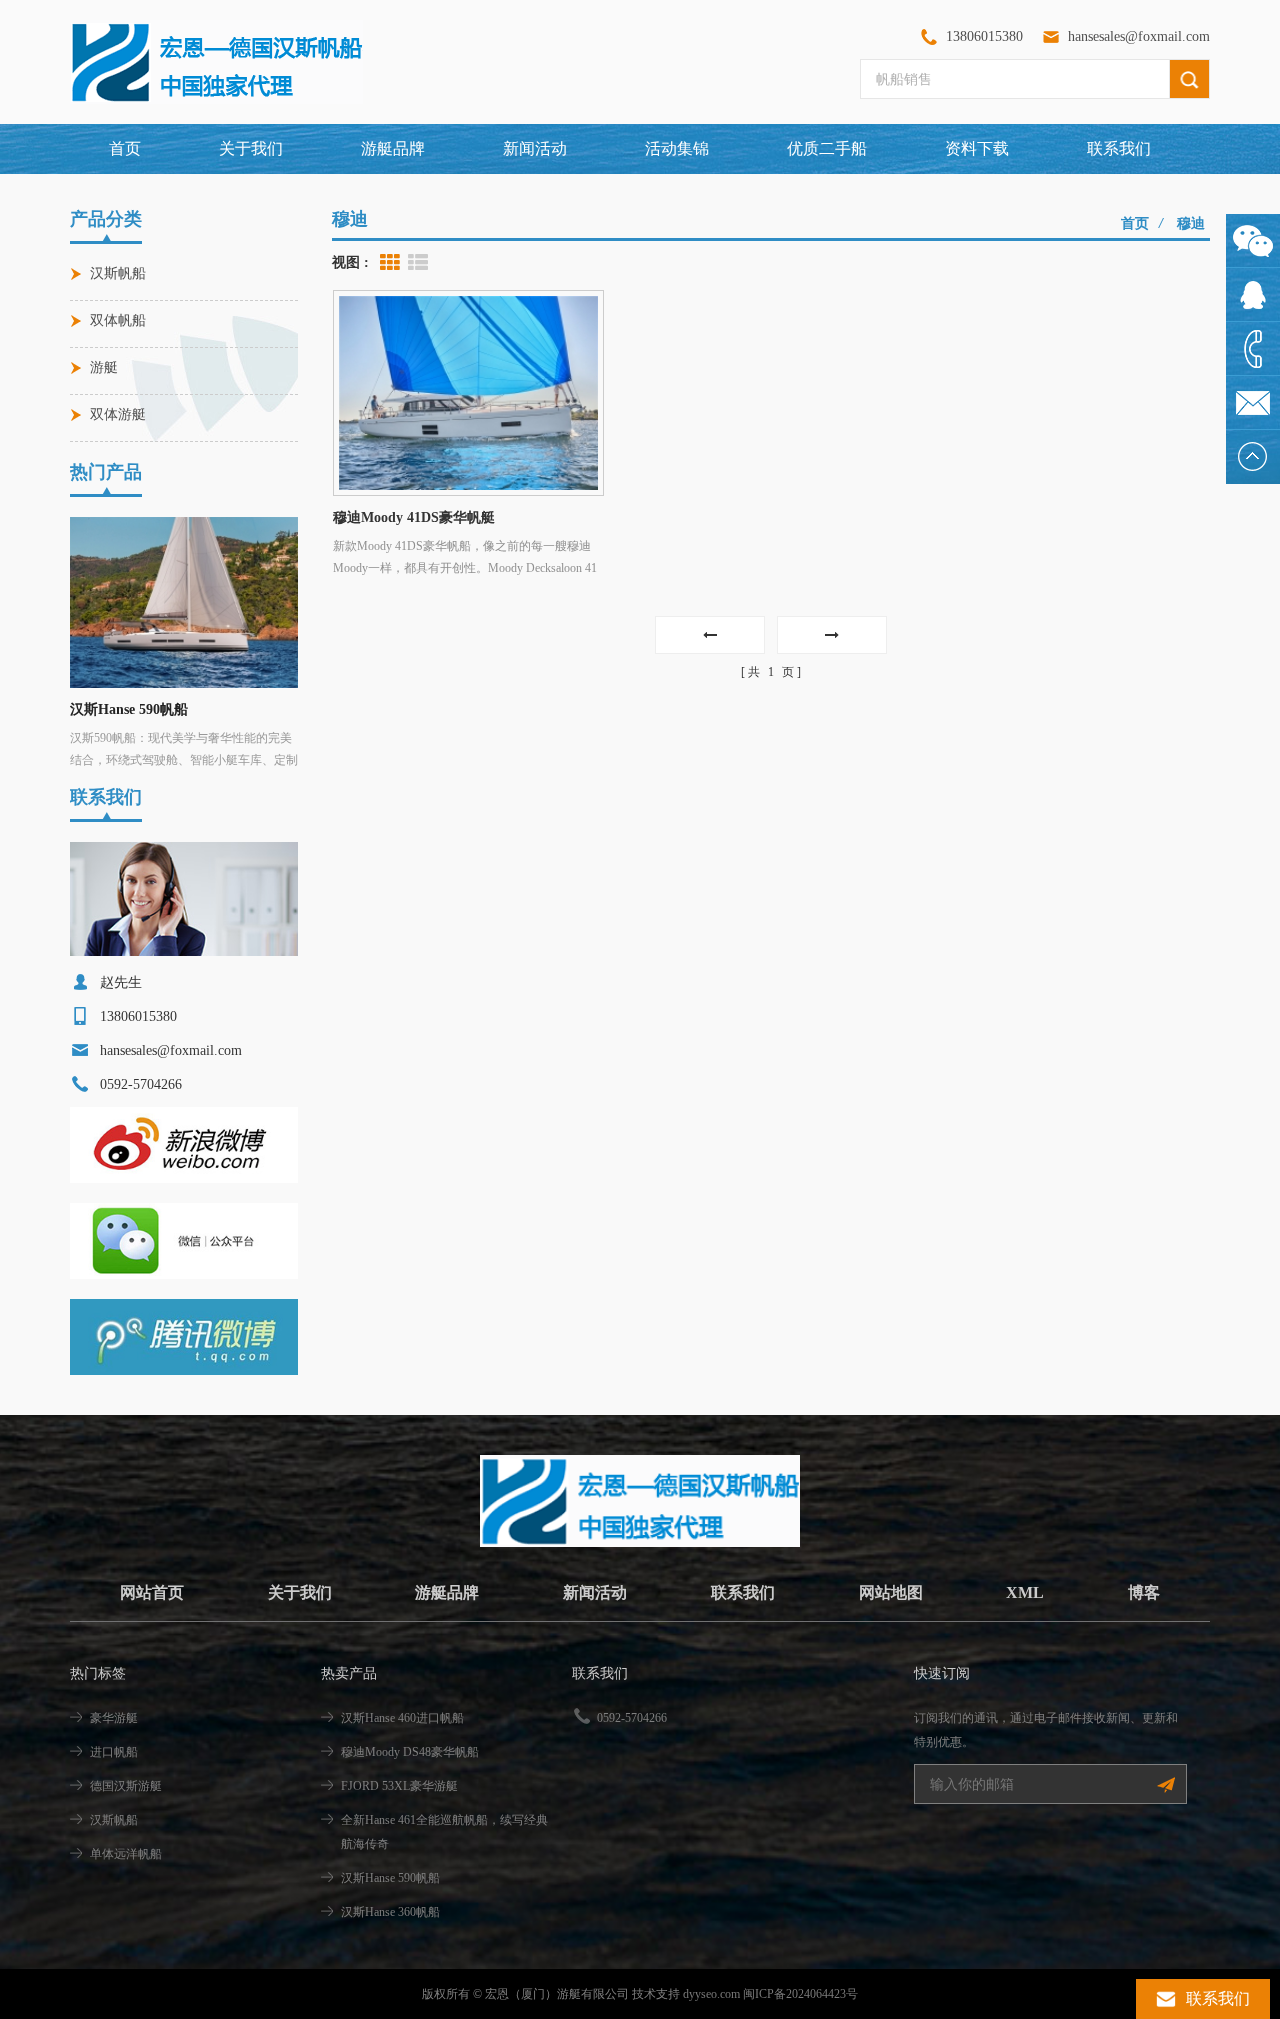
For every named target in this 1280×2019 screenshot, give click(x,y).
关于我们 (251, 148)
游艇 (104, 367)
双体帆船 (118, 320)
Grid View (390, 263)
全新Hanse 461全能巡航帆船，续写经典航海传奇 (444, 1832)
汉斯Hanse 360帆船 (129, 709)
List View (418, 263)
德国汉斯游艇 (126, 1786)
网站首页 (152, 1592)
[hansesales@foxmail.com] (1253, 403)
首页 (125, 148)
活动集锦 (677, 148)
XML (1025, 1592)
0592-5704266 (632, 1718)
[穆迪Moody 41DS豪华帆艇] (468, 393)
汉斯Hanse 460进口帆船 (402, 1718)
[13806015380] (1253, 349)
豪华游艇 (114, 1718)
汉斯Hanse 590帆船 (390, 1878)
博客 (1144, 1592)
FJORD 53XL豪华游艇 (399, 1786)
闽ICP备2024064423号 (800, 1994)
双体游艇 (118, 414)
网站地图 (891, 1592)
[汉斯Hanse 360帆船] (184, 602)
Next (278, 592)
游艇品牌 (447, 1592)
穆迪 (1191, 223)
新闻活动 (535, 148)
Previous (90, 592)
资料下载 (977, 148)
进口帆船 (114, 1752)
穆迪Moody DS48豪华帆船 (410, 1752)
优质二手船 (827, 148)
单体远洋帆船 (126, 1854)
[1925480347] (1253, 295)
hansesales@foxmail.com (1139, 36)
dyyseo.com (711, 1994)
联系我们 (1119, 148)
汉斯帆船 (118, 273)
